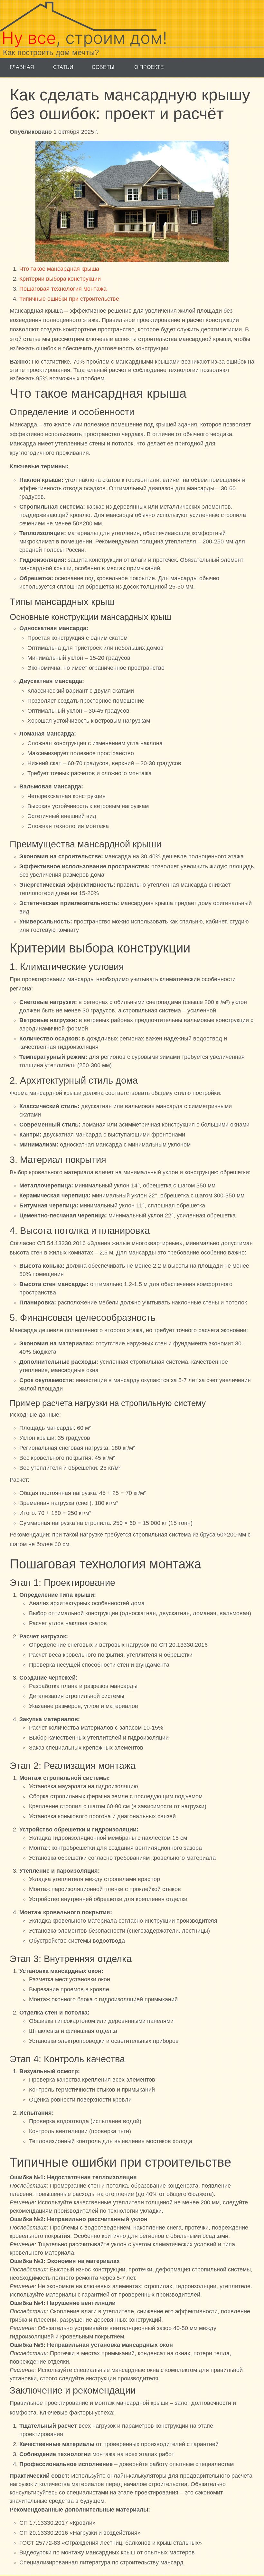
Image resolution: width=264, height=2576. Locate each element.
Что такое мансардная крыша (59, 269)
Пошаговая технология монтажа (63, 289)
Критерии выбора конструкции (60, 279)
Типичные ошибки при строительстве (69, 299)
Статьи (63, 67)
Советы (103, 67)
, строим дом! (84, 38)
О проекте (149, 67)
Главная (22, 67)
